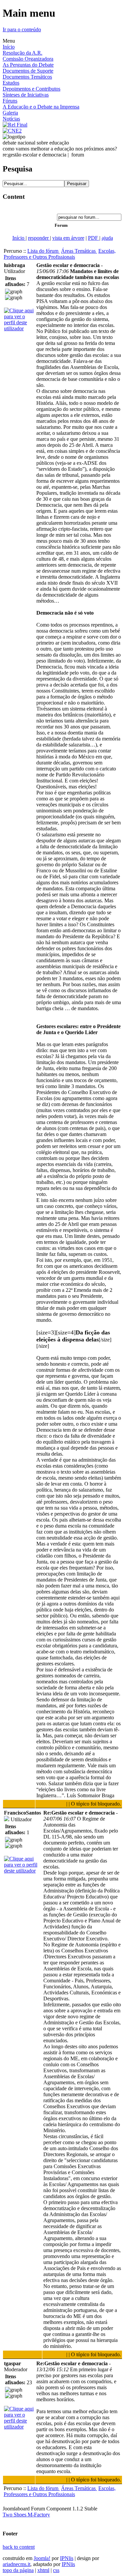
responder (39, 238)
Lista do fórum (43, 251)
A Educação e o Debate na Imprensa (41, 107)
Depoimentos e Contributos (31, 89)
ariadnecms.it (16, 2564)
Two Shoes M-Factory (26, 2515)
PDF (94, 238)
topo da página (18, 2570)
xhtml (43, 2570)
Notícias (11, 119)
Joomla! (42, 2558)
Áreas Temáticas (79, 251)
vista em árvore (68, 238)
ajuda (107, 238)
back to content (19, 2547)
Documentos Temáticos (27, 77)
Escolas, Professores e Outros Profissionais (60, 254)
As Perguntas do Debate (28, 65)
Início (9, 47)
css (56, 2570)
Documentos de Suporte (28, 71)
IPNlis (67, 2558)
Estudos (11, 83)
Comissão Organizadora (28, 59)
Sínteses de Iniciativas (26, 95)
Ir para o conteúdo (22, 29)
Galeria (10, 113)
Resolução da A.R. (22, 53)
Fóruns (10, 101)
